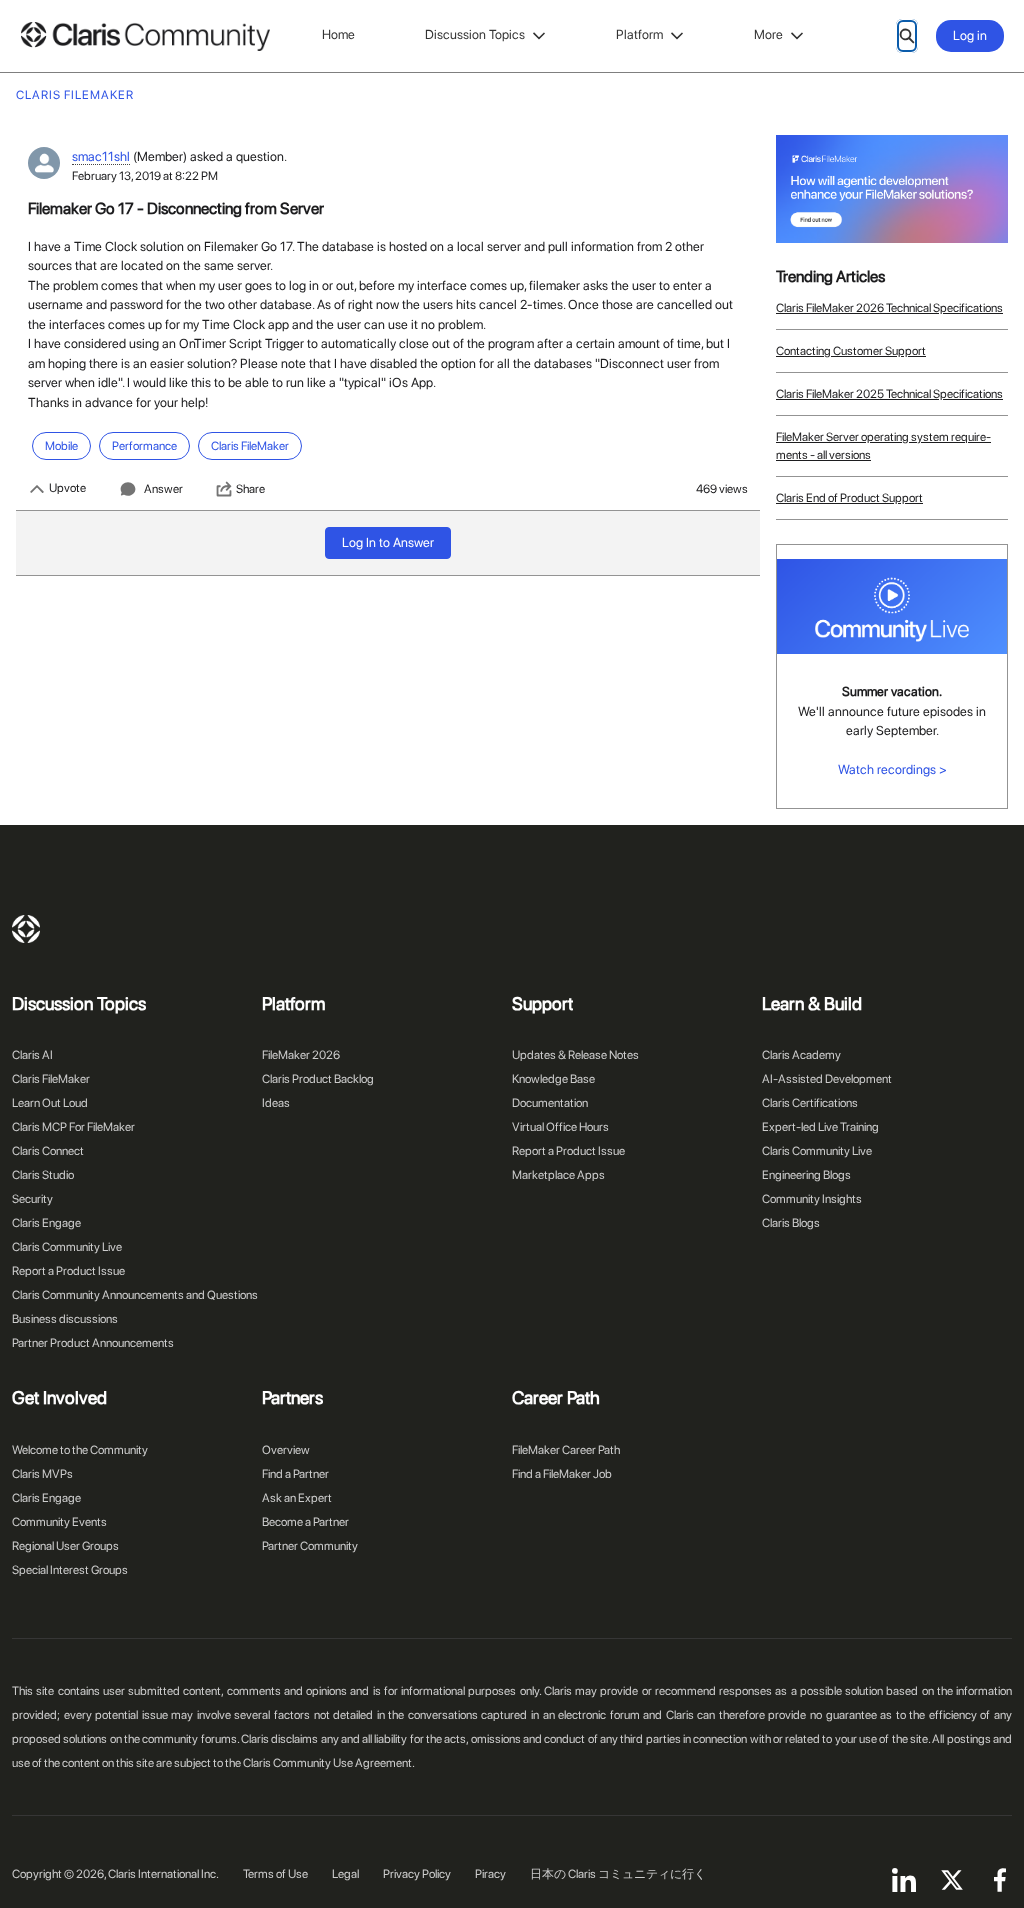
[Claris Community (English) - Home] (145, 36)
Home (338, 34)
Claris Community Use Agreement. (329, 1763)
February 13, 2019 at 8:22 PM (145, 176)
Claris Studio (43, 1175)
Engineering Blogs (806, 1175)
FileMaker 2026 (301, 1055)
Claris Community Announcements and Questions (135, 1295)
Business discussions (65, 1319)
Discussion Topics (475, 34)
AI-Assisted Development (827, 1079)
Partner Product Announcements (93, 1343)
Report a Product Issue (68, 1271)
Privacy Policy (417, 1874)
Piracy (490, 1874)
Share (250, 489)
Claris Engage (46, 1223)
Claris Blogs (791, 1223)
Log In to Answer (388, 542)
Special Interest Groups (70, 1570)
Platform (639, 34)
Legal (345, 1874)
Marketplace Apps (558, 1175)
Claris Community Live (67, 1247)
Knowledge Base (553, 1079)
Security (32, 1199)
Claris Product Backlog (318, 1079)
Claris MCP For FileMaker (73, 1127)
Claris (26, 929)
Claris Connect (48, 1151)
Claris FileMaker (51, 1079)
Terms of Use (275, 1874)
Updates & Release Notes (575, 1055)
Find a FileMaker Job (562, 1474)
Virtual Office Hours (560, 1127)
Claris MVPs (42, 1474)
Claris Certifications (810, 1103)
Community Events (59, 1522)
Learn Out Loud (50, 1103)
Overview (286, 1450)
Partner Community (310, 1546)
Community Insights (812, 1199)
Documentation (550, 1103)
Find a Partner (295, 1474)
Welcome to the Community (80, 1450)
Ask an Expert (297, 1498)
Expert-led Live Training (820, 1127)
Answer (163, 489)
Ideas (276, 1103)
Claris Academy (801, 1055)
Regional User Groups (65, 1546)
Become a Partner (305, 1522)
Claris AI (32, 1055)
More (768, 34)
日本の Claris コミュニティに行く (618, 1874)
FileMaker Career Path (566, 1450)
